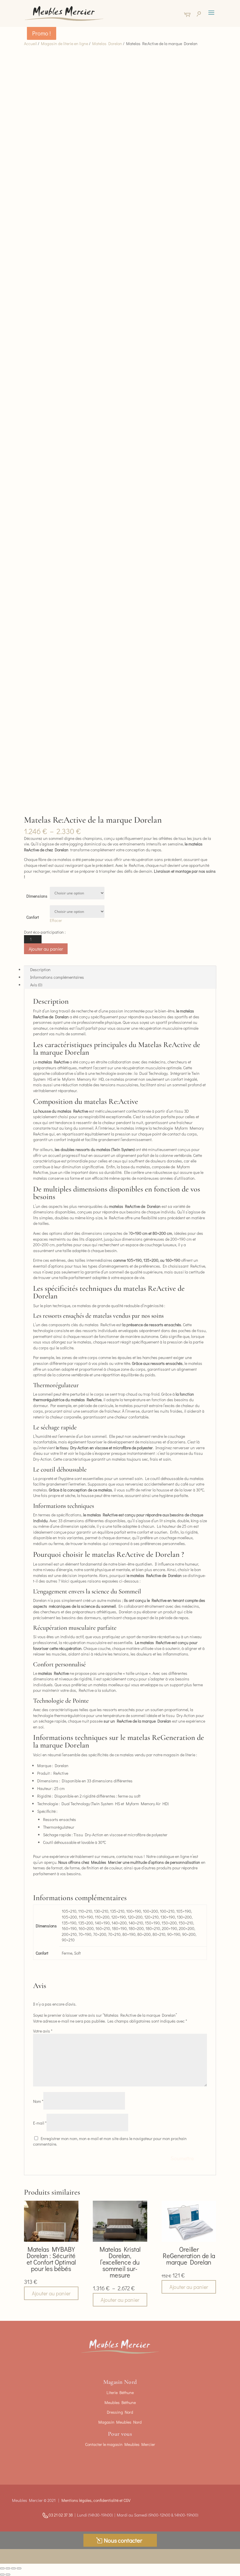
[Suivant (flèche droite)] (8, 2575)
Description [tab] (40, 970)
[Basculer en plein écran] (8, 2568)
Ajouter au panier (46, 949)
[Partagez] (13, 2568)
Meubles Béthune (120, 2402)
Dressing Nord (120, 2412)
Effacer (56, 920)
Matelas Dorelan (107, 44)
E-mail (40, 2123)
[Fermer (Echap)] (19, 2568)
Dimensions (37, 896)
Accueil (30, 44)
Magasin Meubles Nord (120, 2422)
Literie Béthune (120, 2392)
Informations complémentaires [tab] (57, 977)
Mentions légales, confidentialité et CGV (96, 2500)
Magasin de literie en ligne (65, 44)
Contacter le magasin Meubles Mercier (120, 2444)
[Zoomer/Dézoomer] (2, 2568)
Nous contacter (123, 2540)
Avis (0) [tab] (36, 985)
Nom (38, 2101)
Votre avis (43, 2031)
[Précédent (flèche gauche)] (2, 2575)
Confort (33, 917)
